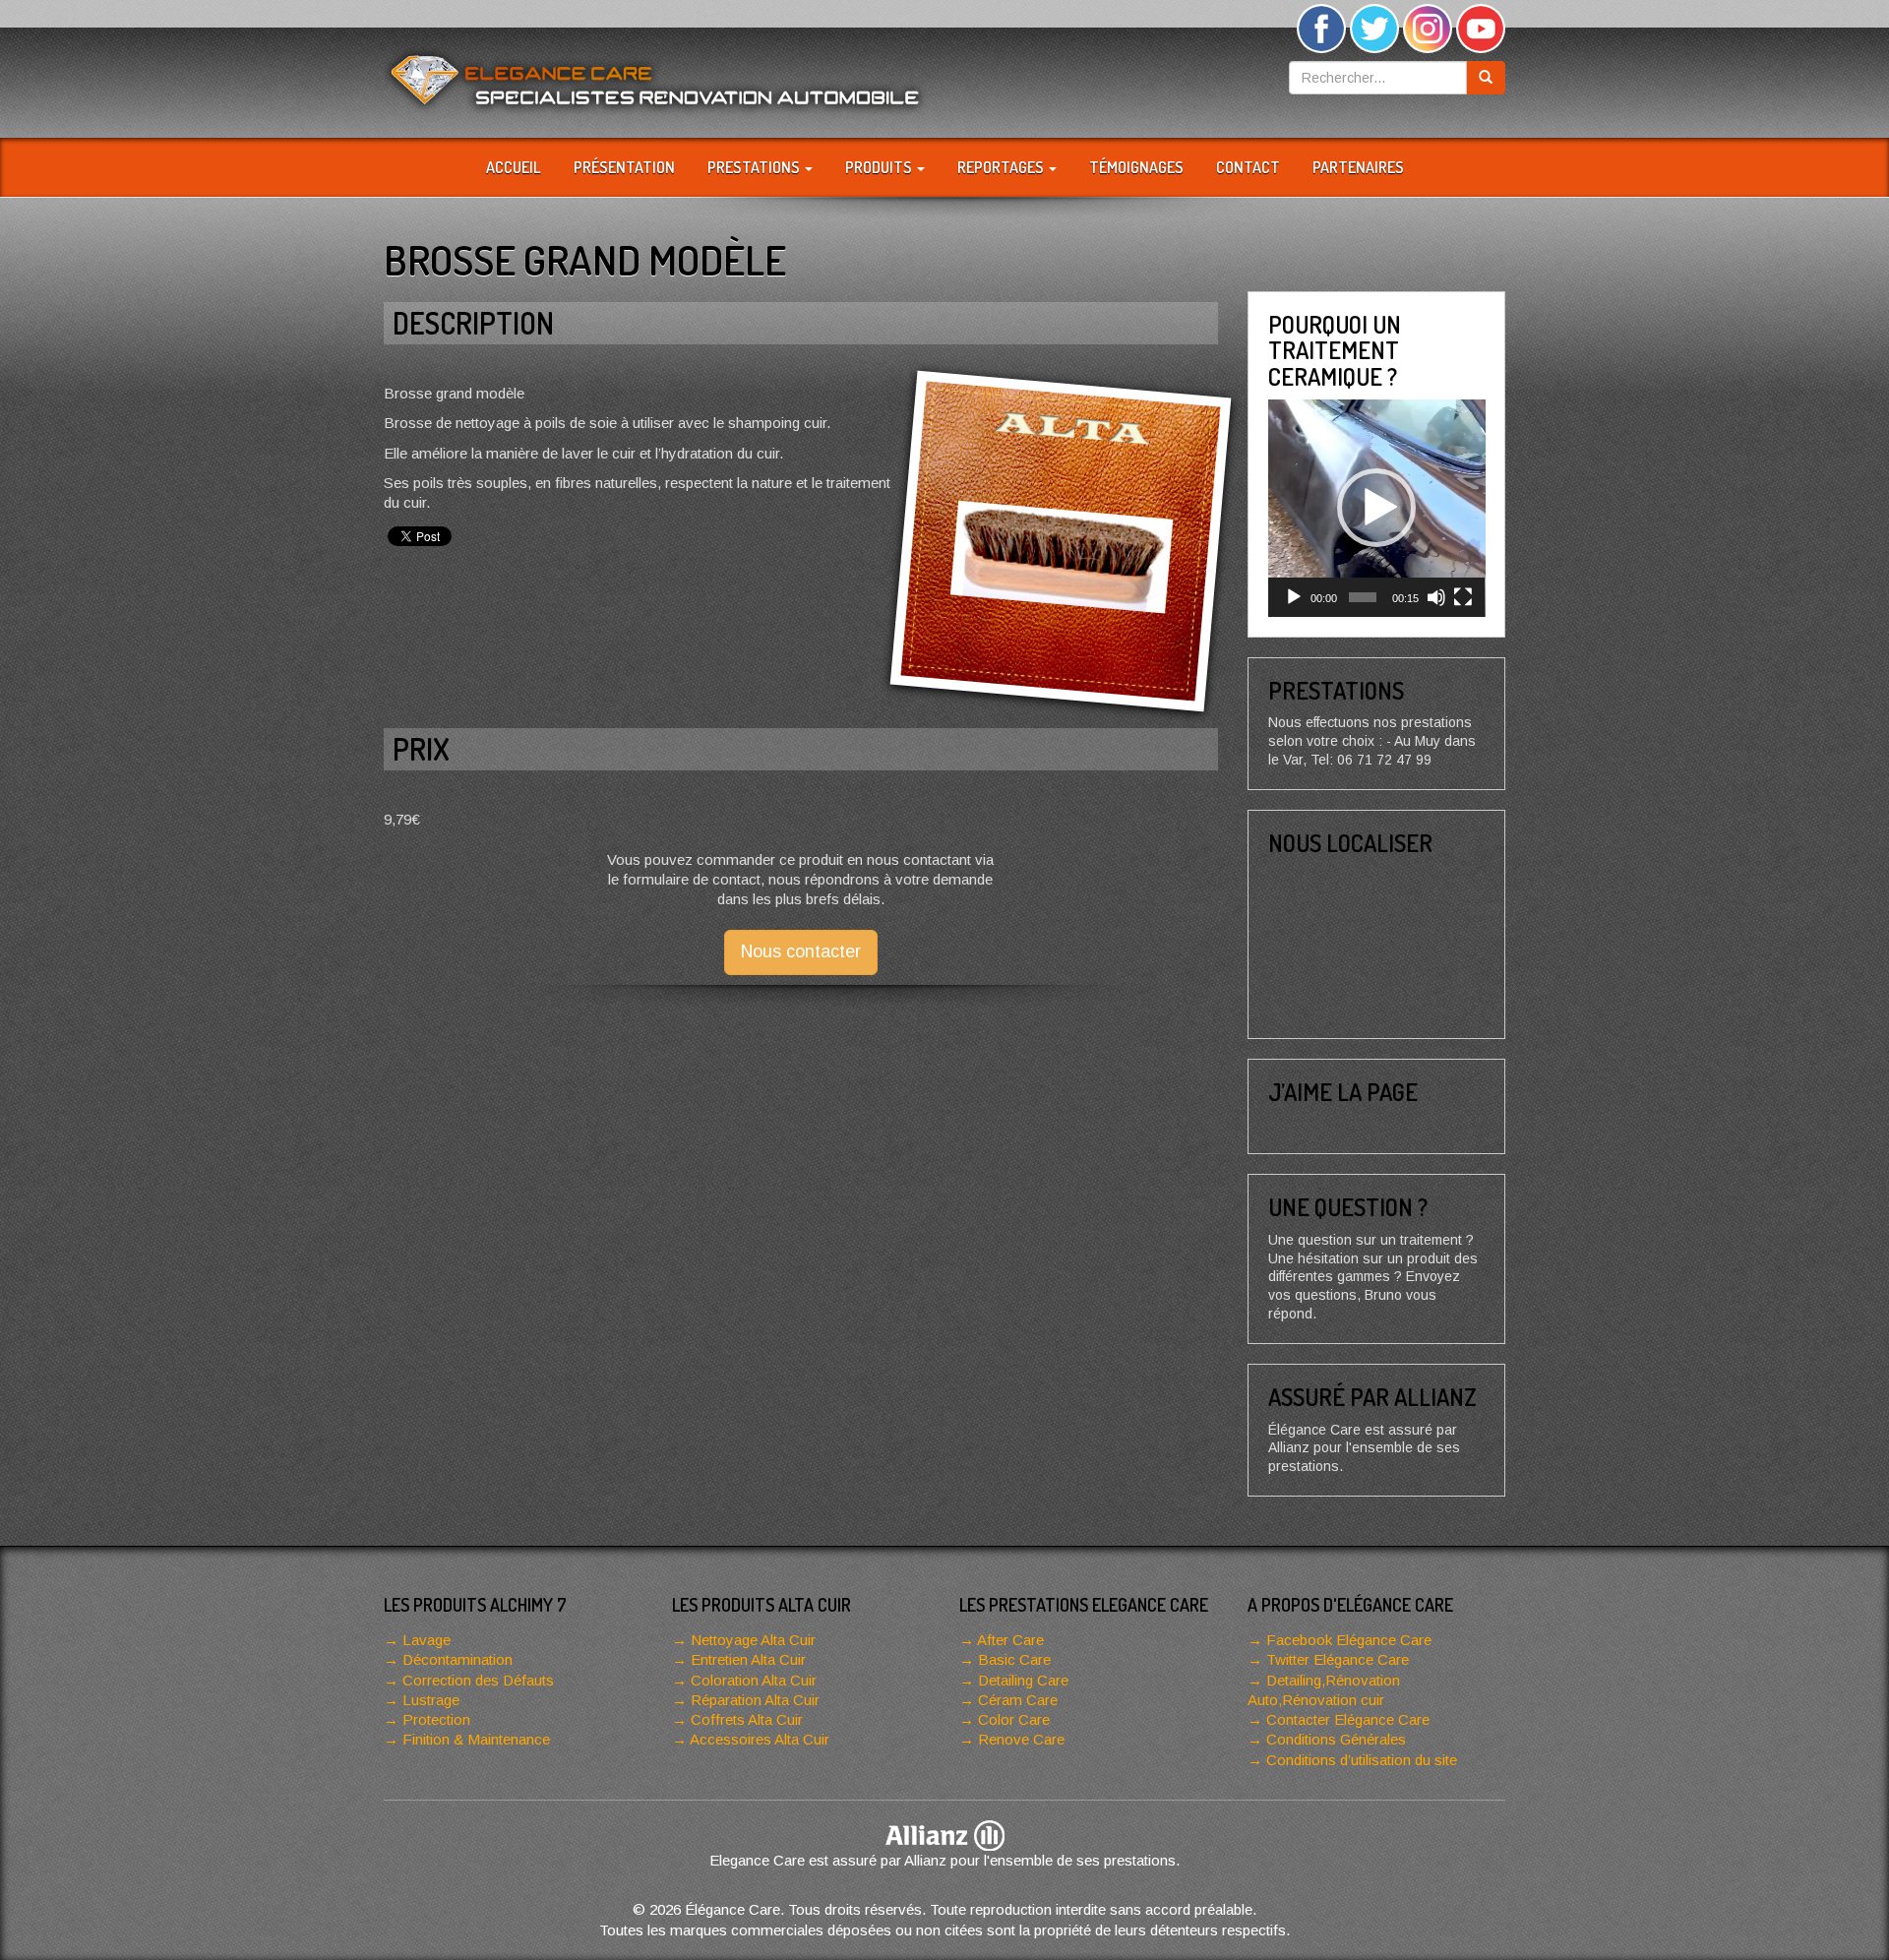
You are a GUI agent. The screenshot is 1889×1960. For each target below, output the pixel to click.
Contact (1248, 167)
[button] (1376, 508)
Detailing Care (1023, 1680)
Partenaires (1358, 167)
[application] (1377, 508)
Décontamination (457, 1659)
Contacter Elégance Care (1348, 1719)
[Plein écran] (1463, 597)
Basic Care (1014, 1659)
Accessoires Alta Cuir (760, 1739)
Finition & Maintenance (476, 1739)
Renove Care (1021, 1739)
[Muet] (1436, 597)
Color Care (1014, 1719)
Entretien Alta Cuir (748, 1659)
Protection (436, 1719)
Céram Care (1018, 1700)
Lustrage (431, 1700)
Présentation (624, 167)
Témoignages (1136, 167)
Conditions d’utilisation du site (1362, 1760)
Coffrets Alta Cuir (747, 1719)
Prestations (755, 167)
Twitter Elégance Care (1338, 1659)
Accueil (514, 167)
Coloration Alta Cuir (754, 1680)
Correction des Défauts (478, 1680)
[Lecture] (1294, 597)
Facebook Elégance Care (1349, 1640)
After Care (1010, 1640)
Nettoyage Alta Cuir (753, 1640)
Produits (880, 167)
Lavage (427, 1640)
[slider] (1363, 597)
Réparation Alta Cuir (755, 1700)
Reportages (1002, 167)
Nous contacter (801, 951)
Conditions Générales (1336, 1739)
